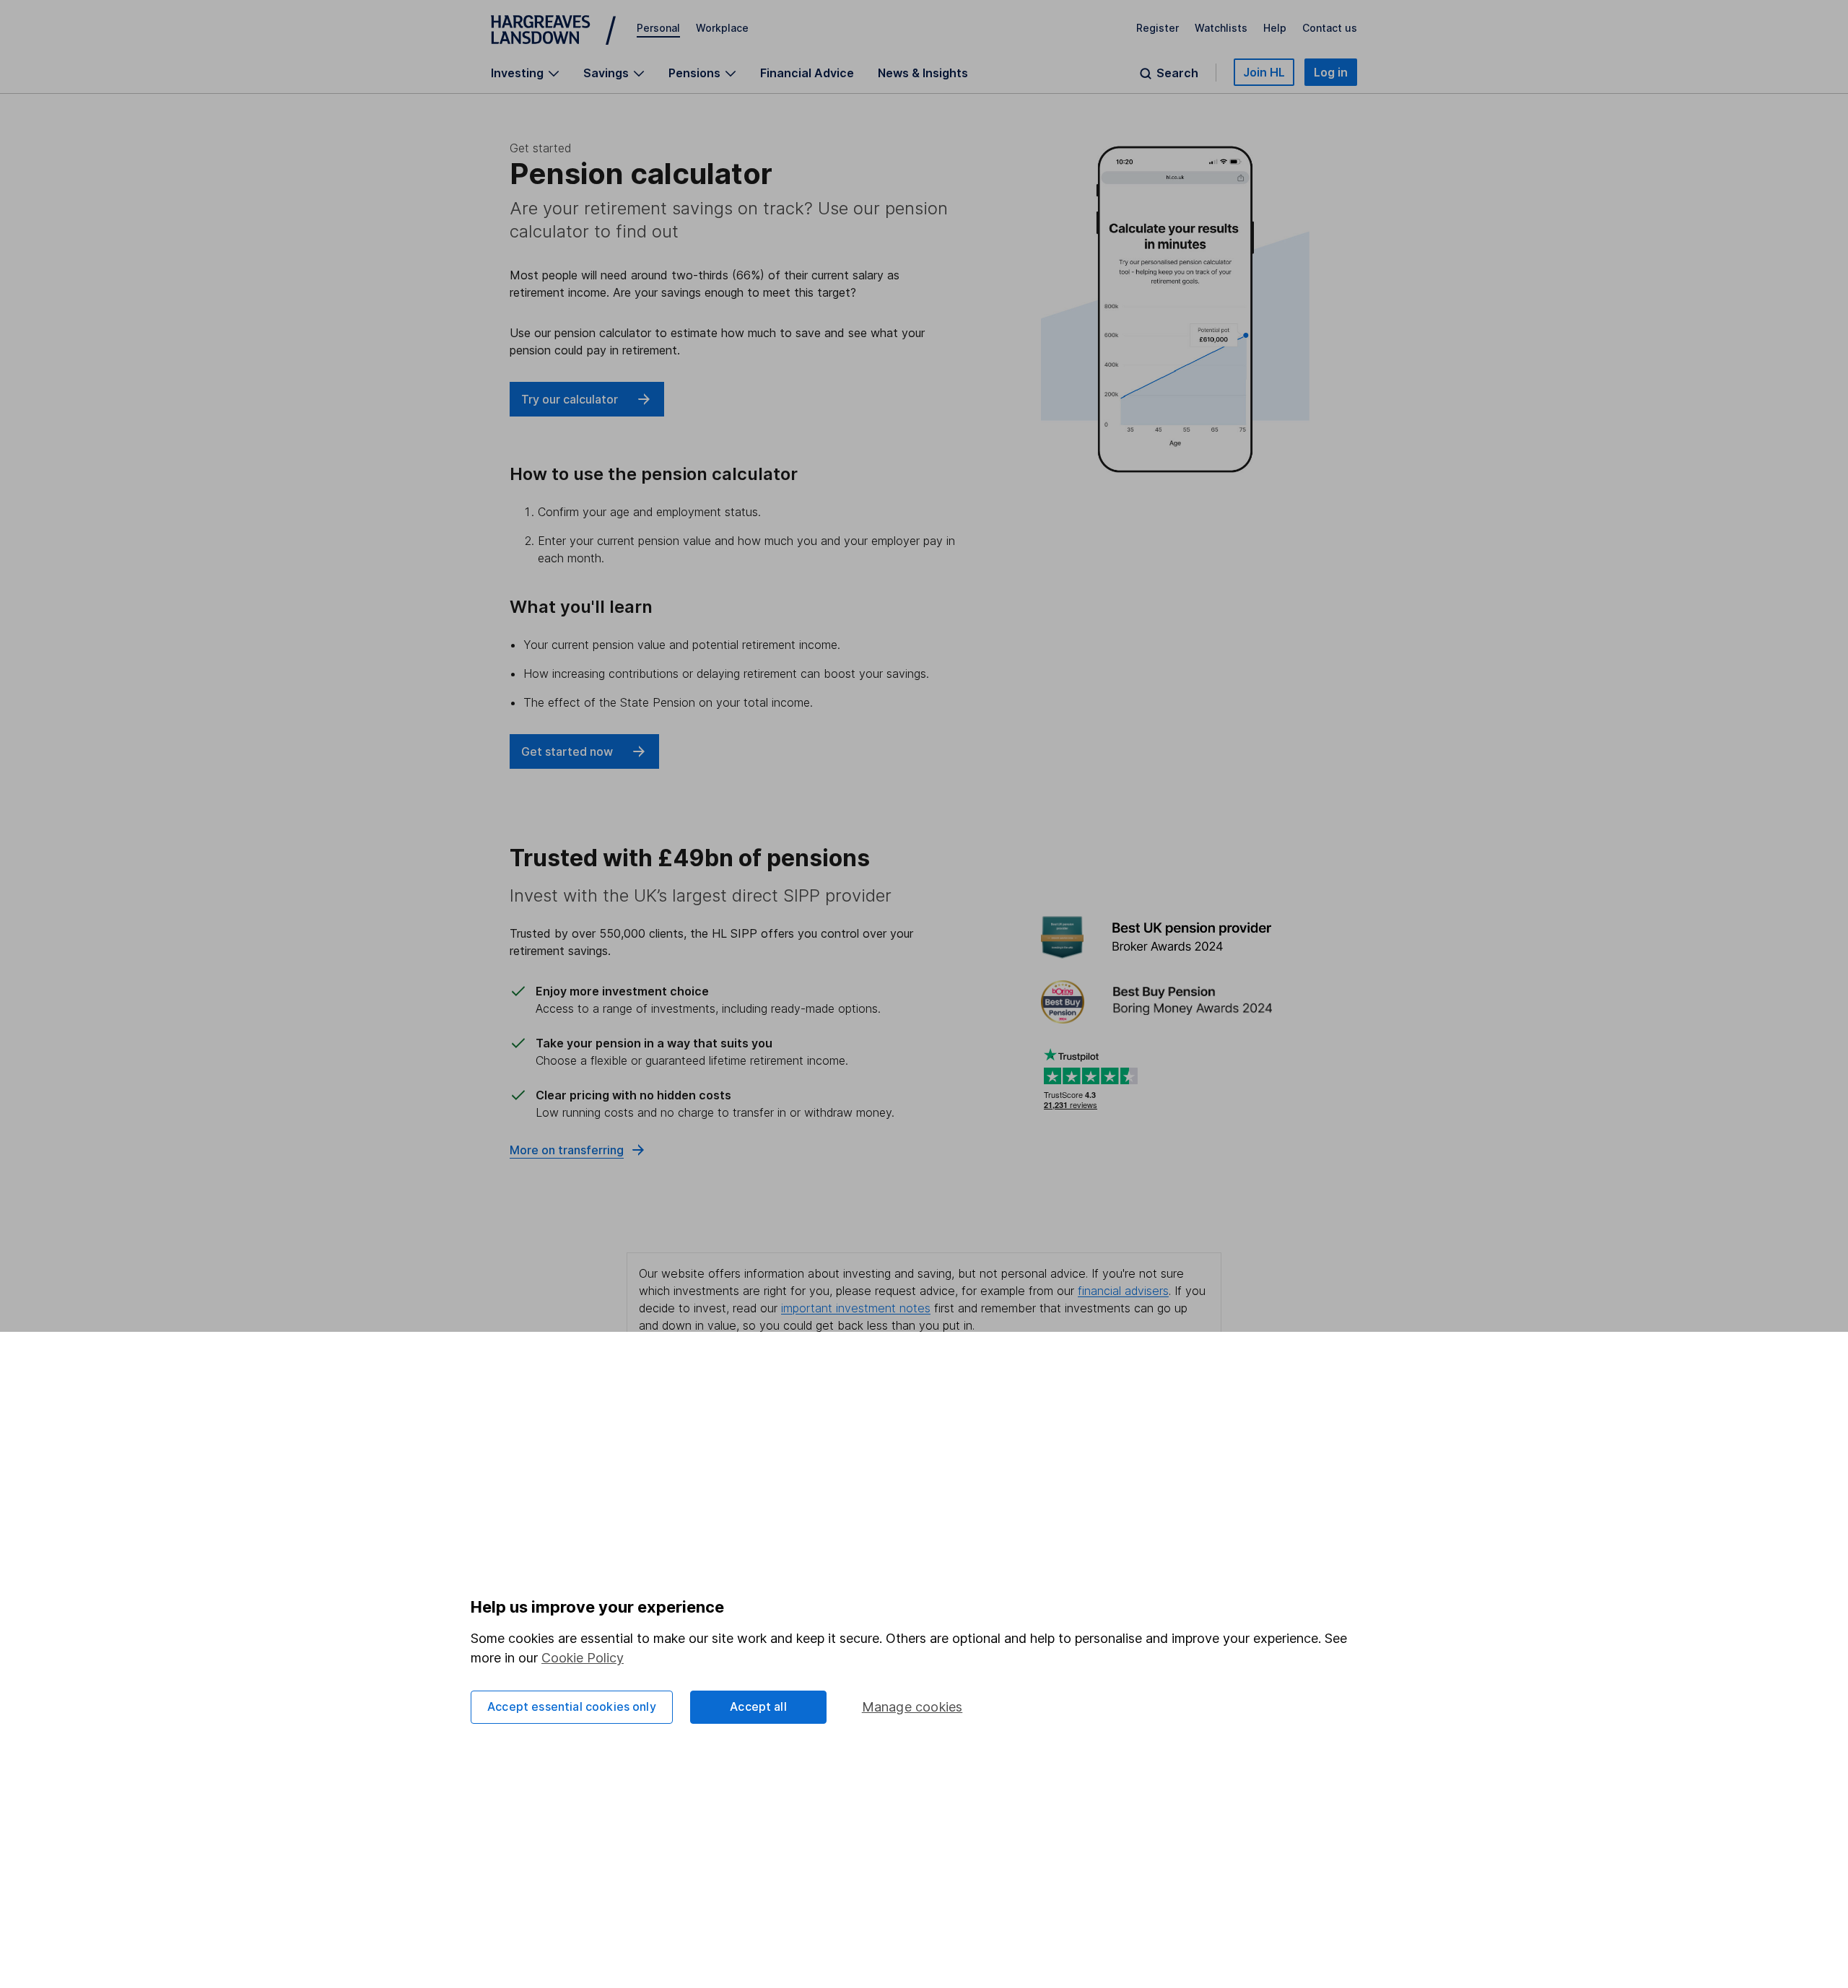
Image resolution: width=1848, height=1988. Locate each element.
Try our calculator (570, 399)
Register (1158, 28)
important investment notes (856, 1308)
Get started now (567, 751)
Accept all (758, 1706)
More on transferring (567, 1150)
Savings (606, 73)
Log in (1331, 72)
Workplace (722, 28)
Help (1275, 28)
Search (1177, 73)
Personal (658, 28)
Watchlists (1221, 28)
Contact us (1330, 28)
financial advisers (1123, 1291)
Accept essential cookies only (572, 1706)
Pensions (694, 73)
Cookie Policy (583, 1658)
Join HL (1264, 72)
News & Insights (923, 73)
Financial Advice (807, 73)
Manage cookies (912, 1707)
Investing (517, 73)
